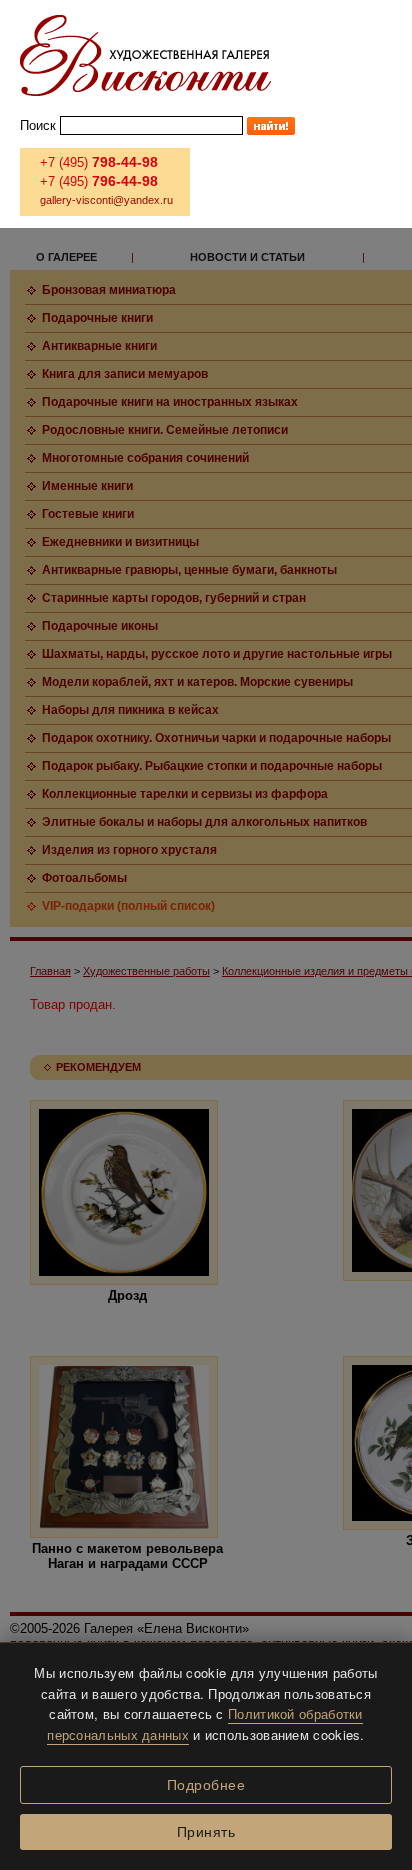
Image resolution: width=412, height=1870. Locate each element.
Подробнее (206, 1785)
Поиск (38, 125)
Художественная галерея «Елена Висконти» (145, 55)
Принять (206, 1832)
